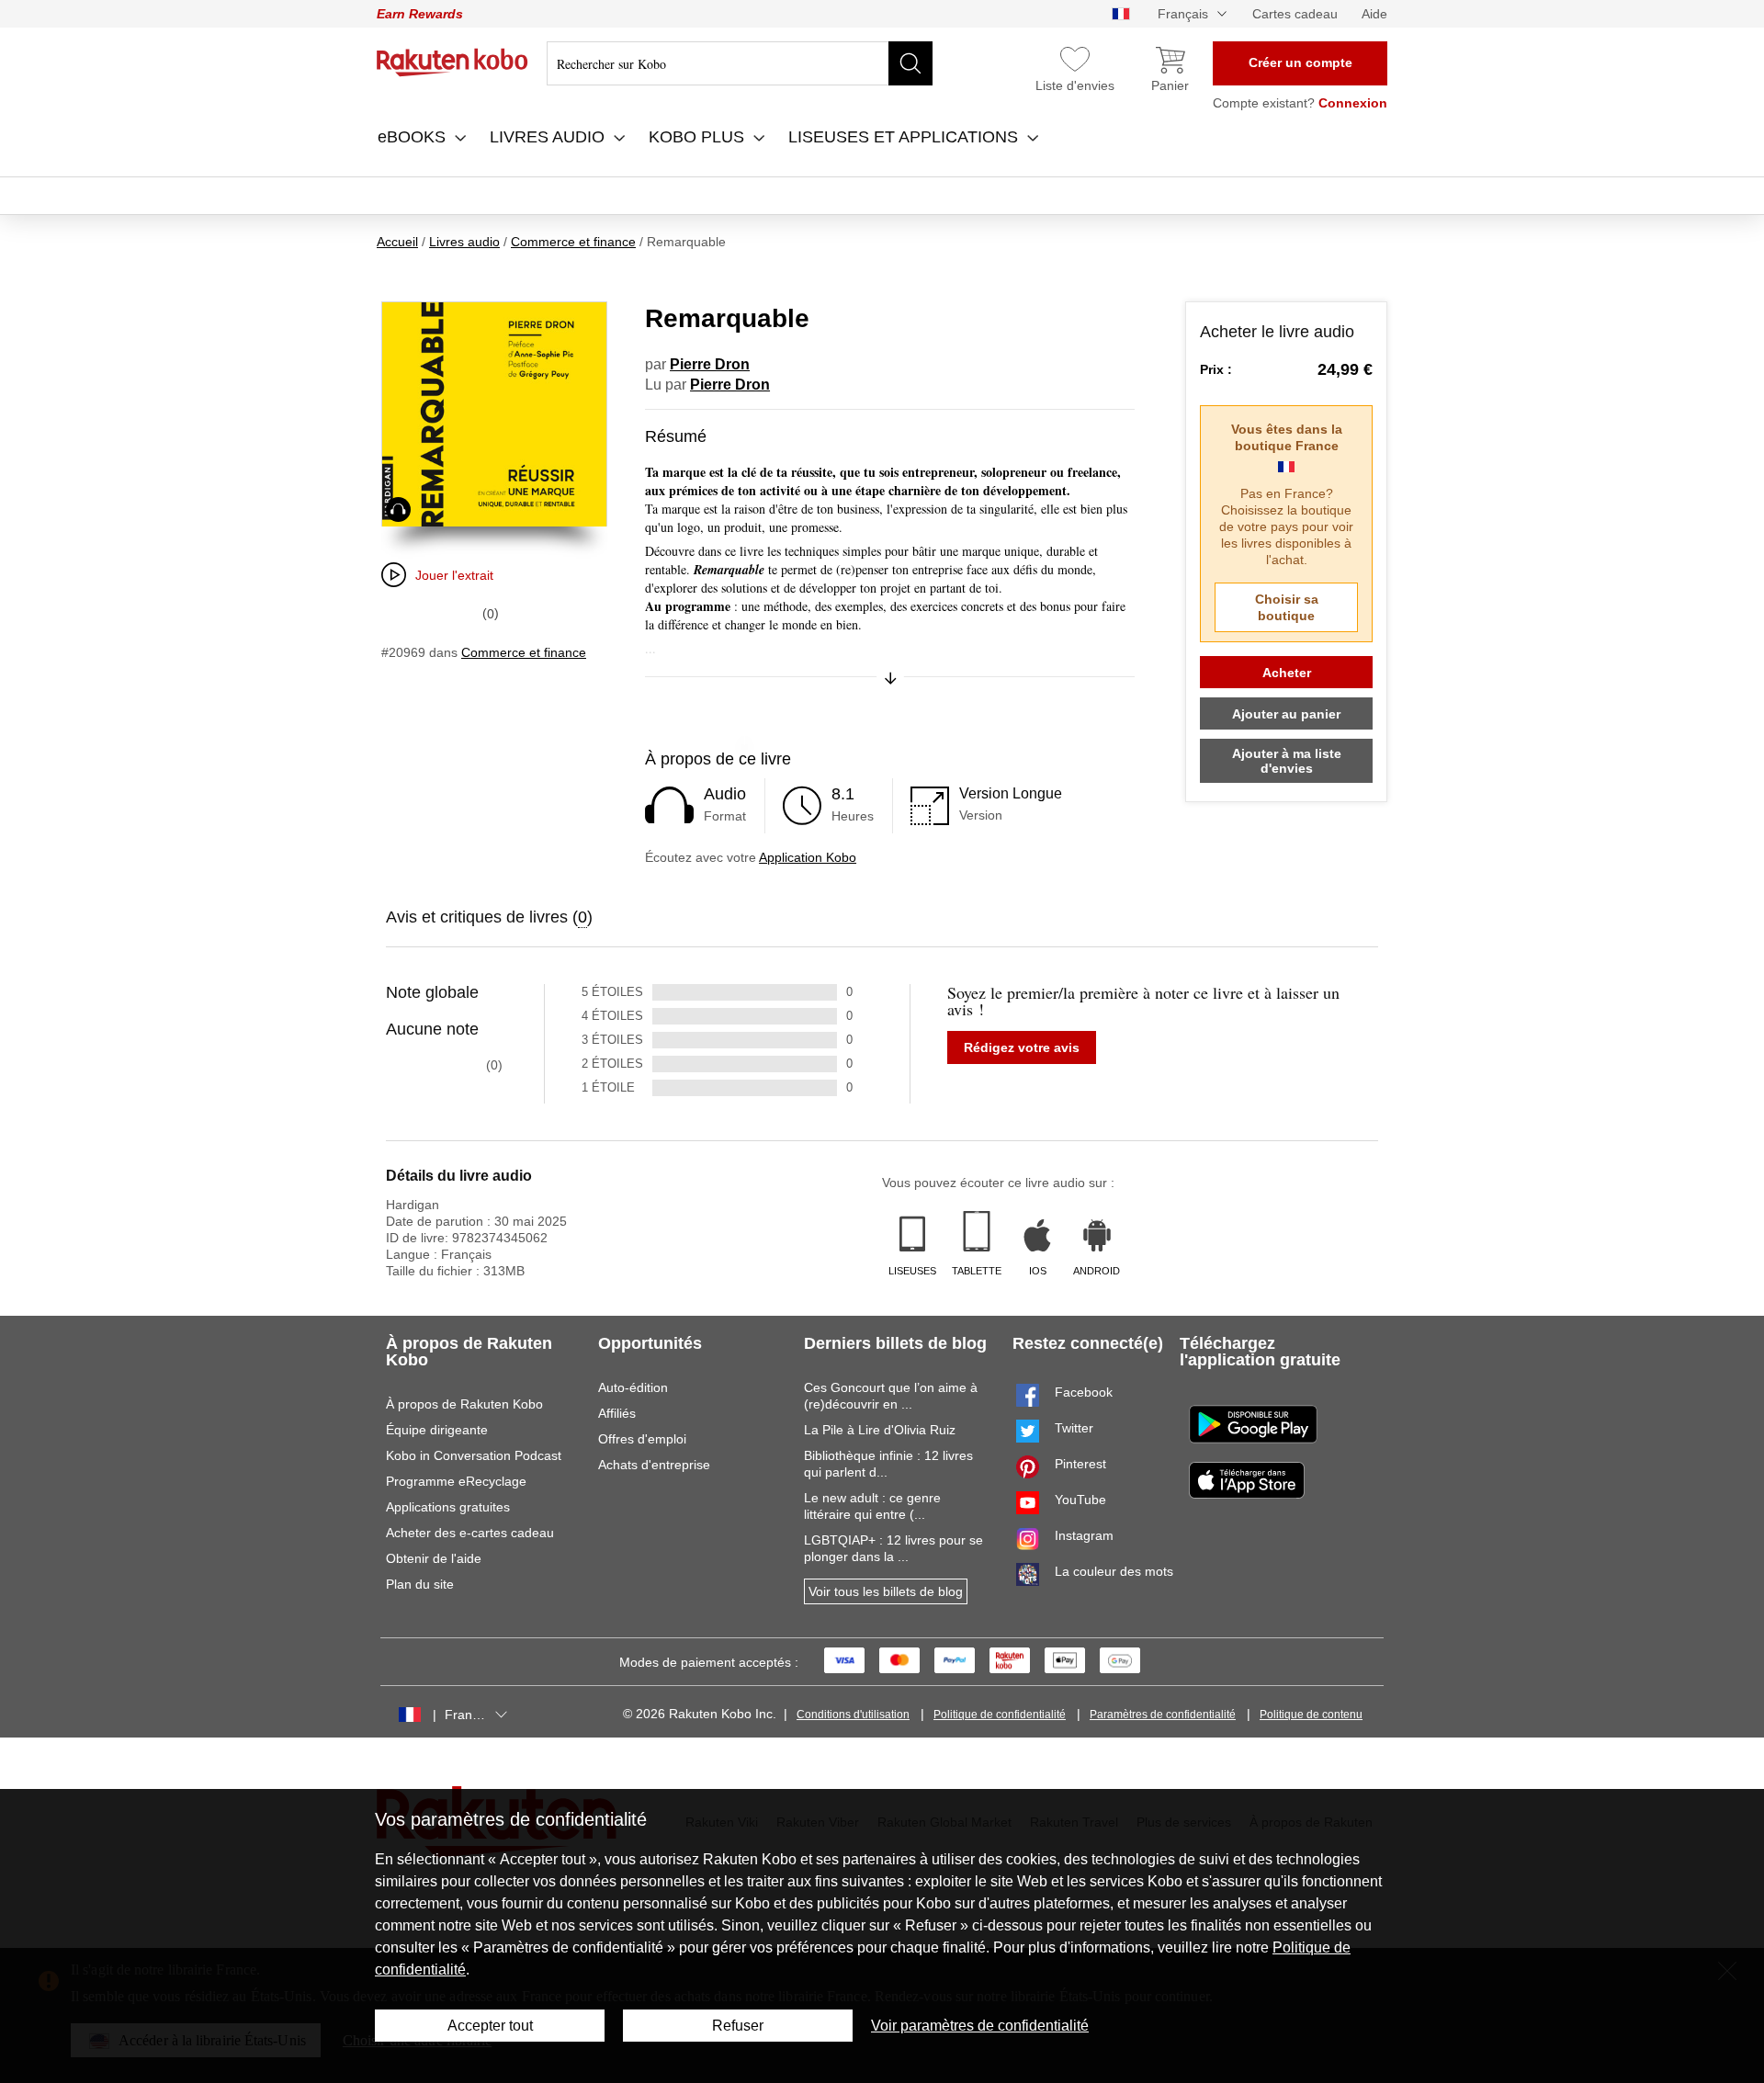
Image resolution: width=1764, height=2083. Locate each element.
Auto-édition (633, 1387)
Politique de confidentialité (1000, 1715)
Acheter (1287, 673)
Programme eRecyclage (456, 1481)
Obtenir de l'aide (434, 1558)
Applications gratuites (448, 1507)
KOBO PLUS (699, 137)
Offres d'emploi (642, 1439)
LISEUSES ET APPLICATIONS (905, 137)
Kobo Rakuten (452, 62)
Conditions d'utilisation (853, 1715)
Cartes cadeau (1295, 14)
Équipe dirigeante (437, 1430)
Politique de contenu (1311, 1715)
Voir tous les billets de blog (886, 1591)
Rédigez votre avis (1022, 1047)
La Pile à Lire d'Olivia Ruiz (880, 1430)
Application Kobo (808, 857)
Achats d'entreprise (654, 1465)
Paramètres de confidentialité (1163, 1715)
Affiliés (617, 1413)
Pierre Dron (710, 364)
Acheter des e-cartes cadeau (470, 1533)
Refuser (738, 2026)
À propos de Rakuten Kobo (464, 1404)
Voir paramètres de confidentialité (980, 2026)
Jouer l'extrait (454, 575)
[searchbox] (740, 63)
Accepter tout (490, 2026)
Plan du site (420, 1584)
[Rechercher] (910, 63)
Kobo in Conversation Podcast (474, 1455)
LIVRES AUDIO (549, 137)
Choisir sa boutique (1287, 607)
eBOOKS (414, 137)
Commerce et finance (524, 652)
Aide (1374, 14)
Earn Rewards (420, 14)
